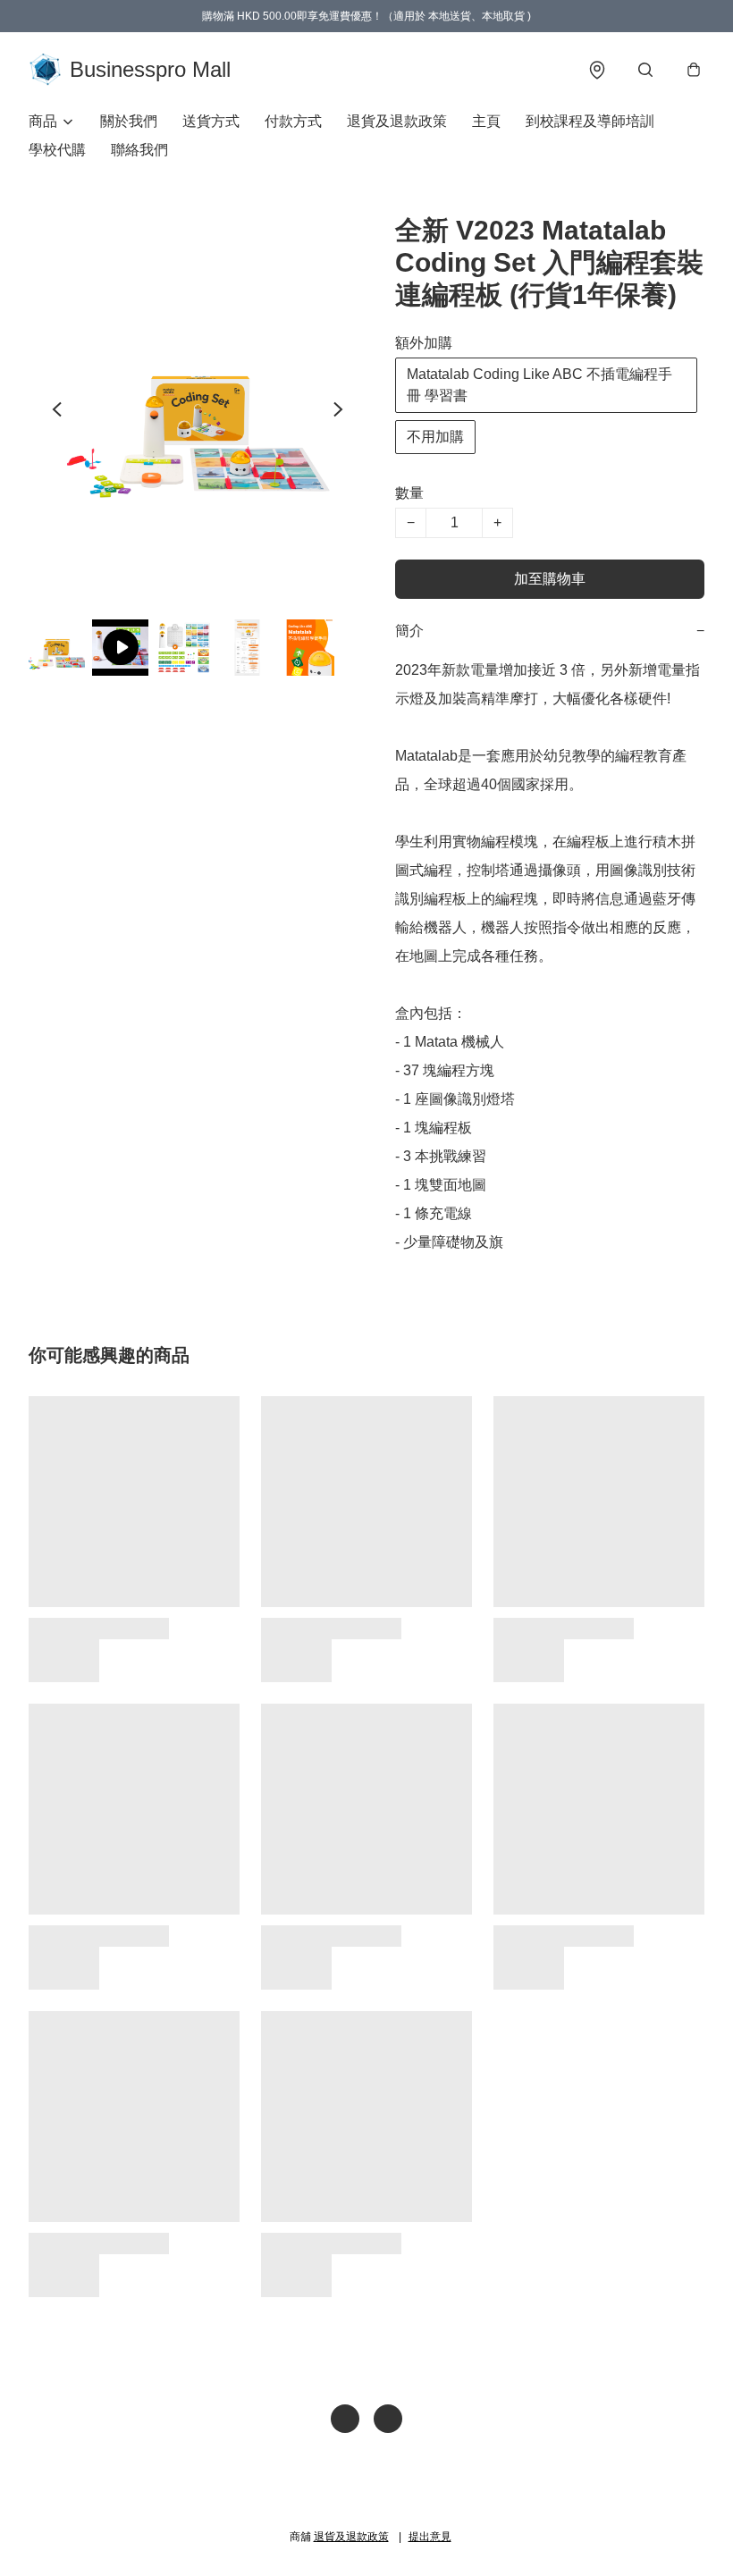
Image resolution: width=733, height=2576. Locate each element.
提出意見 (430, 2537)
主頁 (486, 121)
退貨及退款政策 (397, 121)
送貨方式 (211, 121)
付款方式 (293, 121)
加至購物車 (550, 579)
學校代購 (57, 150)
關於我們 (129, 121)
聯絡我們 (139, 150)
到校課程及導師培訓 (590, 121)
